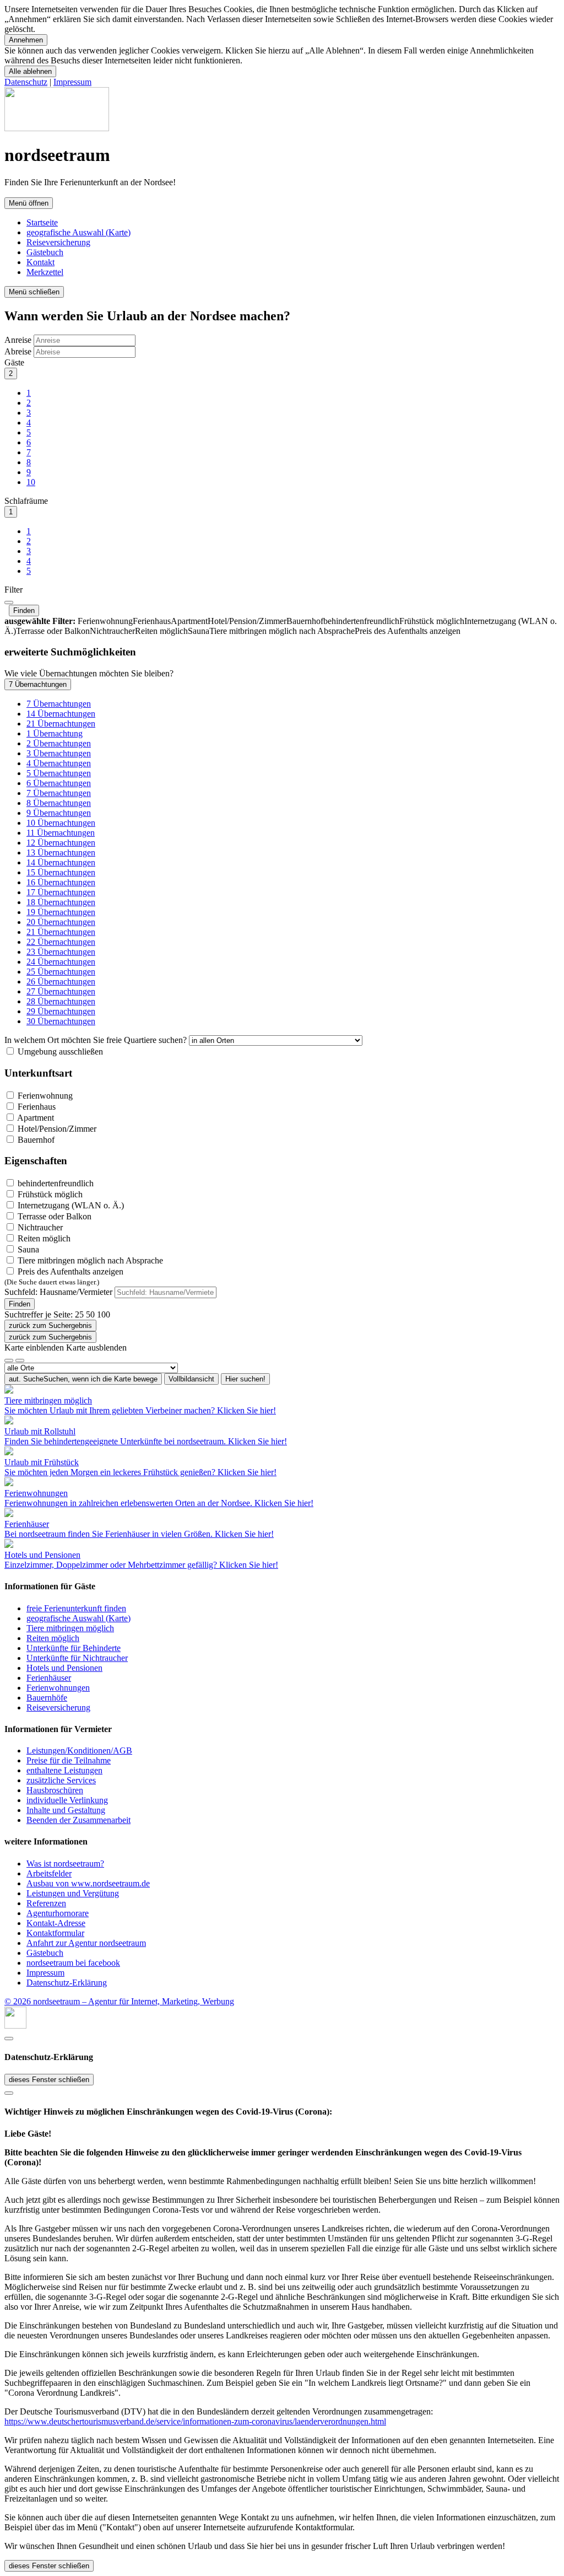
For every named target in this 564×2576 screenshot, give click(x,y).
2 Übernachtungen (59, 743)
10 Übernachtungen (61, 823)
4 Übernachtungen (59, 763)
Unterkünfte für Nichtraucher (77, 1658)
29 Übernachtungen (61, 1011)
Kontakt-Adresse (56, 1923)
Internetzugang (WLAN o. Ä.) (70, 1205)
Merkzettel (45, 272)
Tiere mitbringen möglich (70, 1628)
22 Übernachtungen (61, 942)
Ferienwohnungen (58, 1688)
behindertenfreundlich (55, 1183)
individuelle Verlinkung (67, 1800)
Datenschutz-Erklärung (67, 1983)
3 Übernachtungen (59, 753)
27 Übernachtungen (61, 991)
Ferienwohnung (44, 1096)
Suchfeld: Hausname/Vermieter (58, 1292)
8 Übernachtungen (59, 803)
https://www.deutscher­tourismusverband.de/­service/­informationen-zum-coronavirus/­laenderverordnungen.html (195, 2421)
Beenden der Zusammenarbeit (78, 1820)
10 (31, 482)
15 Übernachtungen (61, 872)
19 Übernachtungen (61, 912)
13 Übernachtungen (61, 853)
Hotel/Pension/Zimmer (56, 1129)
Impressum (72, 82)
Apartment (35, 1118)
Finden (24, 611)
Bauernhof (35, 1140)
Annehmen (26, 40)
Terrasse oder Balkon (53, 1216)
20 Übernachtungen (61, 922)
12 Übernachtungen (61, 843)
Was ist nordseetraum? (65, 1864)
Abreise (18, 351)
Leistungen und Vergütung (73, 1893)
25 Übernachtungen (61, 972)
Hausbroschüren (55, 1790)
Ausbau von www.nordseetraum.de (88, 1883)
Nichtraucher (39, 1227)
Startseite (42, 222)
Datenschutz (26, 82)
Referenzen (46, 1903)
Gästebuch (45, 252)
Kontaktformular (55, 1933)
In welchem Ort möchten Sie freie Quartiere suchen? (96, 1040)
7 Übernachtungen (38, 684)
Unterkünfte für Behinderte (74, 1648)
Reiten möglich (43, 1238)
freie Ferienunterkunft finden (76, 1608)
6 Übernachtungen (59, 783)
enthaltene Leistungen (64, 1770)
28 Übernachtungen (61, 1001)
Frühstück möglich (49, 1194)
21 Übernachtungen (61, 724)
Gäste (14, 362)
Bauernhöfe (47, 1698)
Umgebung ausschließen (59, 1052)
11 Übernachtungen (61, 833)
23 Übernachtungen (61, 952)
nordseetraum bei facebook (73, 1963)
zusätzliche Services (61, 1780)
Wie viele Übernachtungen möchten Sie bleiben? (89, 673)
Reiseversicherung (58, 242)
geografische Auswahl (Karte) (78, 232)
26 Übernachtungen (61, 982)
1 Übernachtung (55, 733)
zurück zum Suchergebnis (50, 1325)
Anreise (18, 340)
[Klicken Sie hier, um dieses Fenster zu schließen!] (9, 2039)
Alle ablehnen (30, 71)
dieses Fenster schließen (49, 2080)
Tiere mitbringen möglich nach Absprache (89, 1260)
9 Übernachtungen (59, 813)
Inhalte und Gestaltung (66, 1810)
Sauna (27, 1249)
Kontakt (40, 262)
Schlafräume (26, 501)
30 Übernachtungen (61, 1021)
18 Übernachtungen (61, 902)
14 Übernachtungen (61, 714)
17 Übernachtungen (61, 892)
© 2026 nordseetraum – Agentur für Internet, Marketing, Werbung (119, 2001)
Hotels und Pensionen (64, 1668)
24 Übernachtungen (61, 962)
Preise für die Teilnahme (69, 1760)
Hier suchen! (245, 1379)
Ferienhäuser (49, 1678)
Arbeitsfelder (49, 1873)
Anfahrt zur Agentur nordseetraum (86, 1943)
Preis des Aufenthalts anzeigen (64, 1276)
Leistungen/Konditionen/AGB (79, 1751)
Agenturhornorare (58, 1913)
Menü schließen (34, 292)
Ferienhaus (36, 1107)
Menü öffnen (29, 203)
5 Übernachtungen (59, 773)
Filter (13, 590)
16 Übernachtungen (61, 882)
